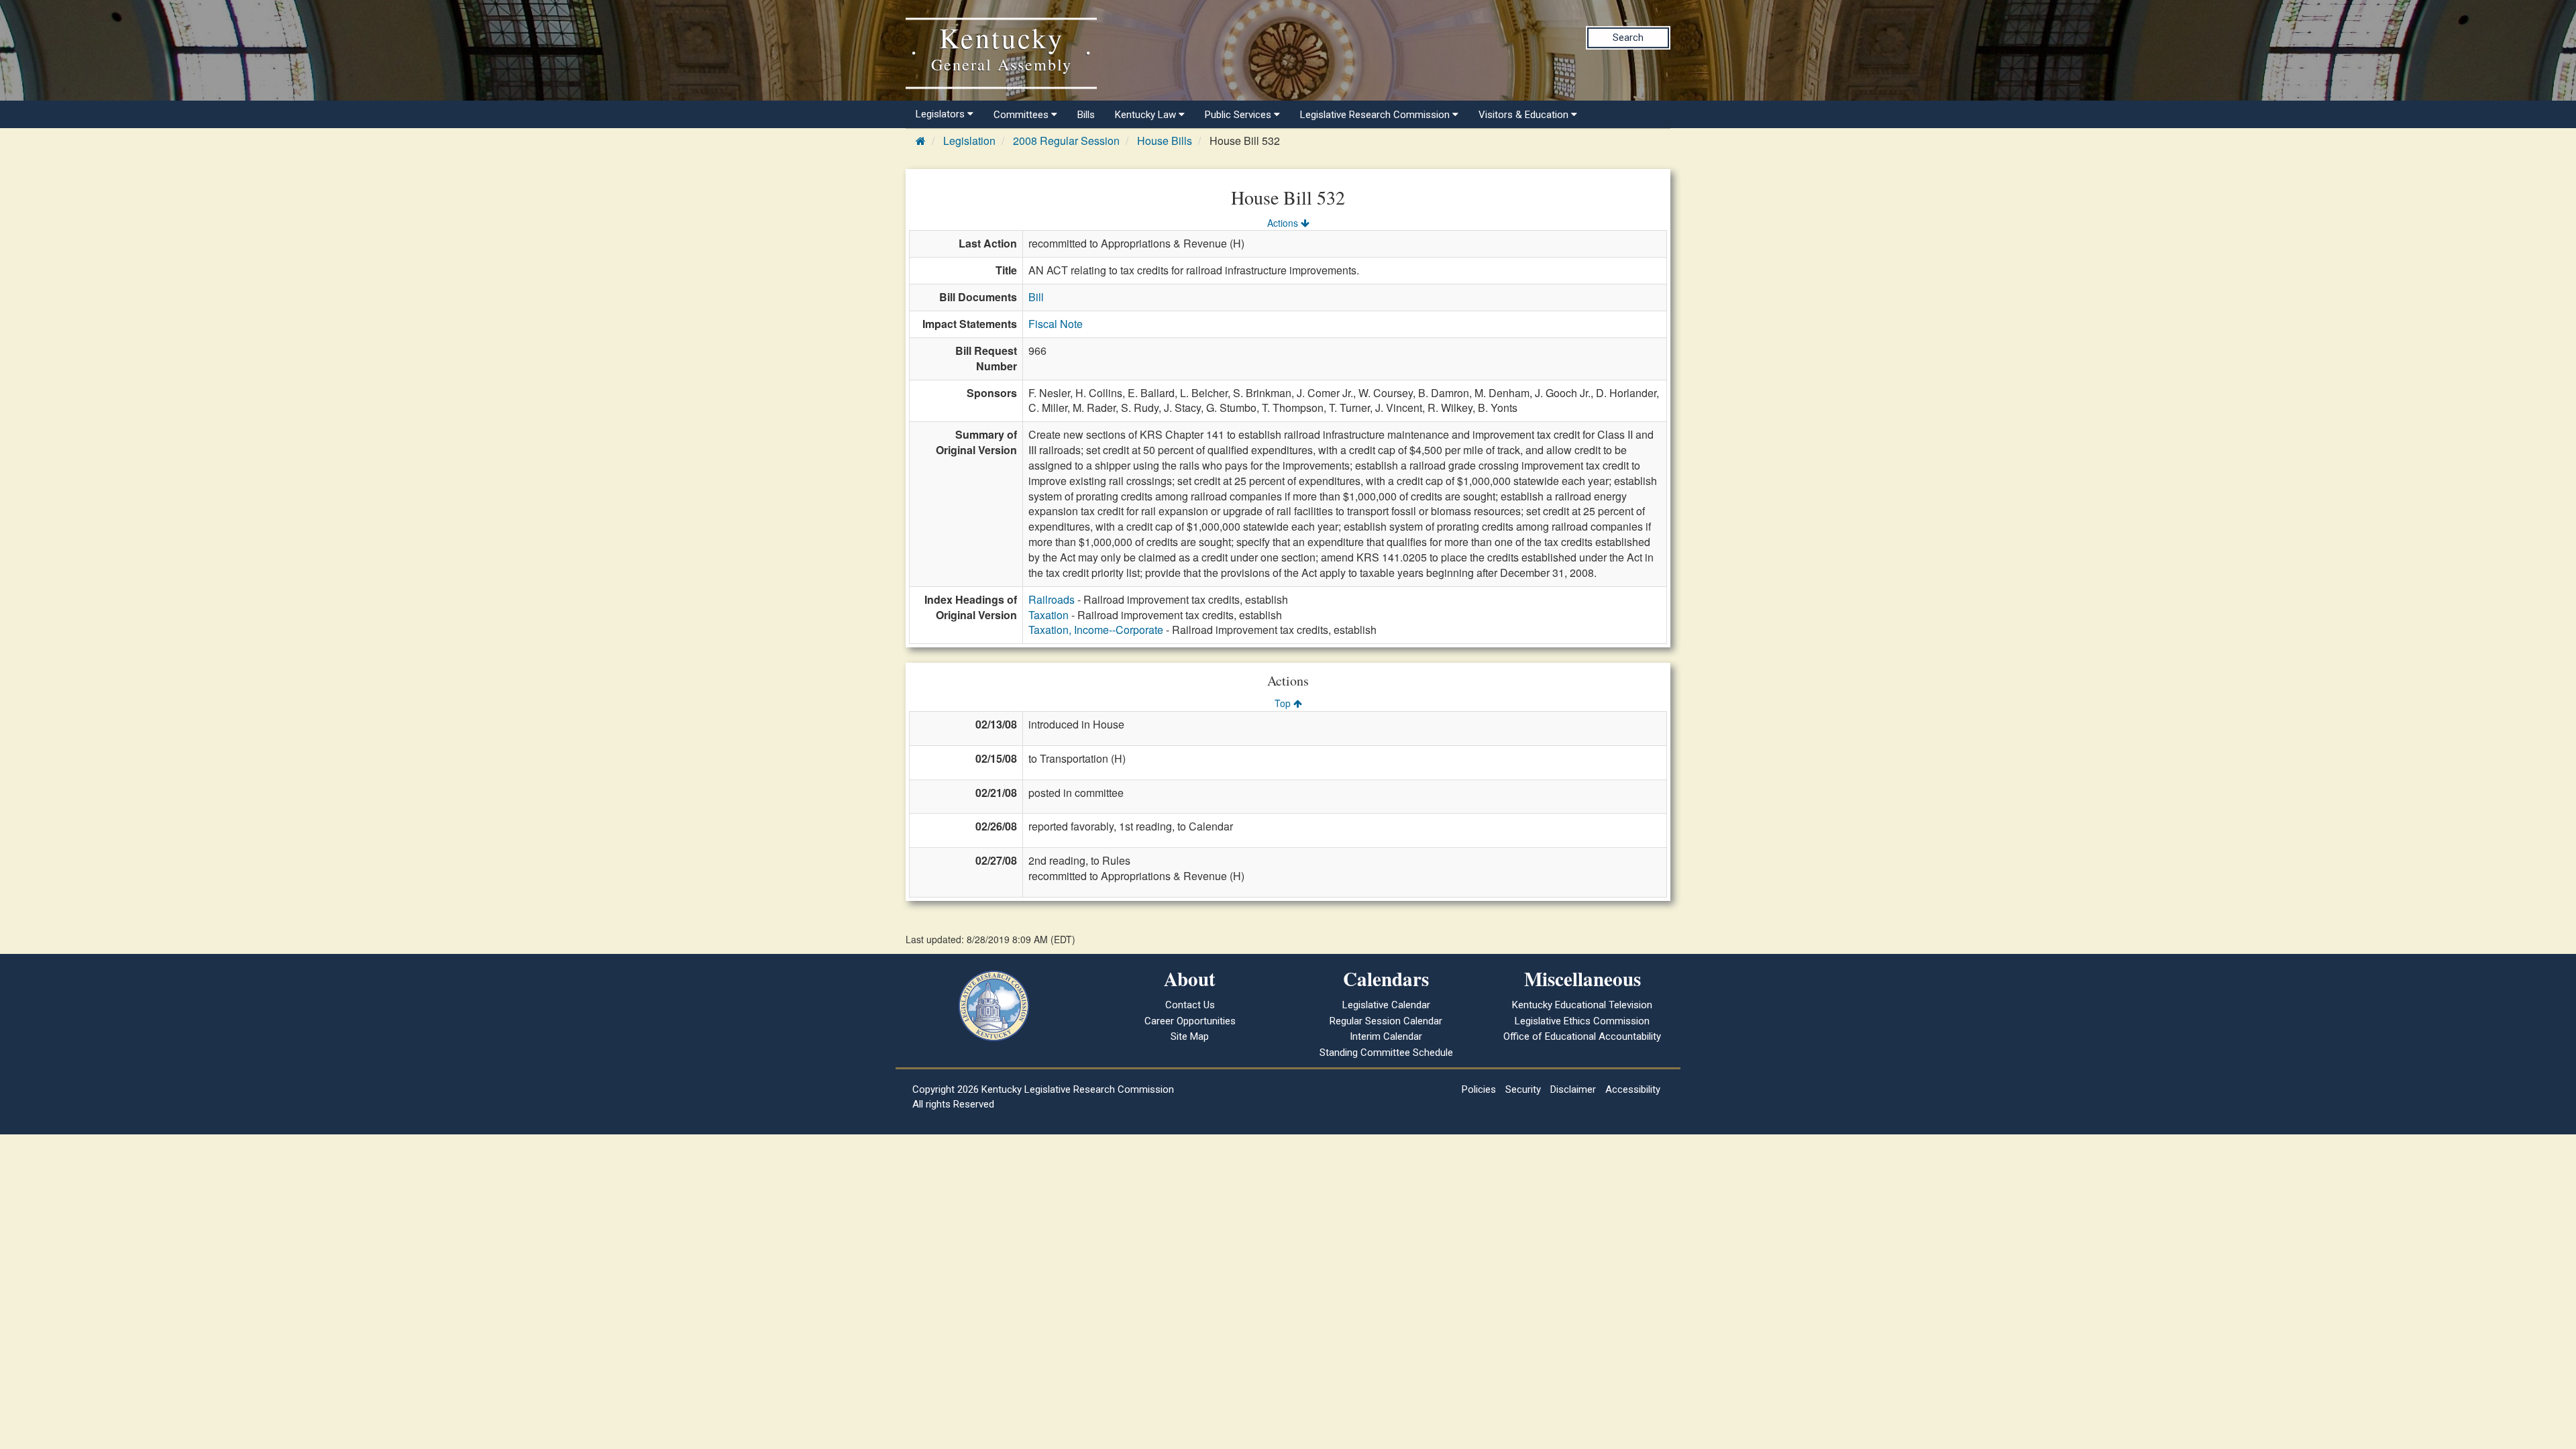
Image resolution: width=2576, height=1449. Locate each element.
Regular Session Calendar (1386, 1021)
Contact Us (1190, 1005)
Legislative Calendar (1386, 1005)
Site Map (1190, 1036)
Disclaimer (1573, 1089)
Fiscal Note (1056, 324)
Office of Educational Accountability (1582, 1036)
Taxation (1049, 615)
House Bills (1165, 141)
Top (1284, 703)
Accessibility (1633, 1089)
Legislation (969, 141)
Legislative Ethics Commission (1582, 1021)
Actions (1284, 223)
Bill (1036, 297)
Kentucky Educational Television (1582, 1005)
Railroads (1052, 599)
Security (1523, 1089)
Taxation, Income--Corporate (1096, 630)
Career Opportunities (1190, 1021)
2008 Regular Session (1066, 141)
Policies (1479, 1089)
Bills (1086, 115)
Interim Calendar (1386, 1036)
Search (1628, 38)
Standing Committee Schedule (1386, 1053)
